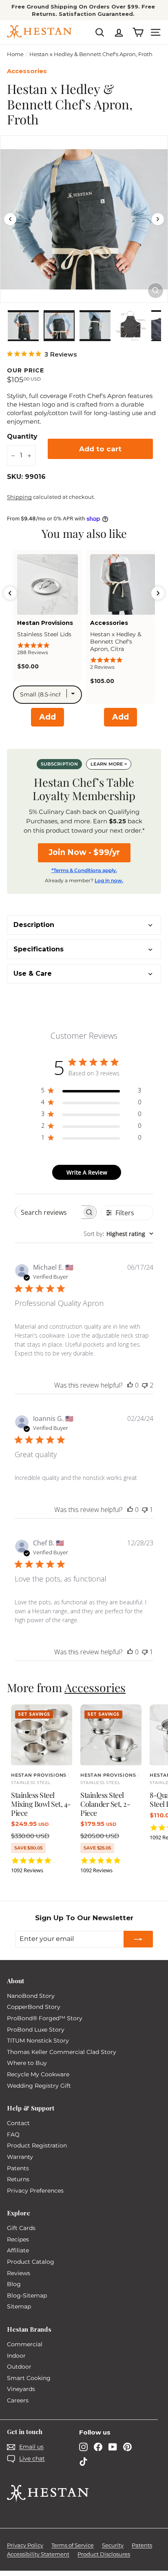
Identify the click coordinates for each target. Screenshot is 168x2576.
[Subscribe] (138, 1939)
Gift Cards (21, 2228)
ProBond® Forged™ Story (45, 2018)
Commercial (25, 2344)
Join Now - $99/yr (84, 852)
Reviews (19, 2273)
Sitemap (19, 2306)
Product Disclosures (104, 2554)
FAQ (13, 2134)
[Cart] (138, 32)
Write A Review (87, 1172)
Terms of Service (73, 2545)
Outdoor (19, 2367)
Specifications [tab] (39, 949)
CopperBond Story (34, 2007)
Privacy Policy (25, 2545)
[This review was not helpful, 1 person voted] (145, 1510)
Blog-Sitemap (27, 2295)
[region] (84, 219)
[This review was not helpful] (145, 1385)
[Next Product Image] (158, 219)
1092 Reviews (27, 1870)
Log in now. (109, 880)
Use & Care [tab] (33, 974)
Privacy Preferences (35, 2191)
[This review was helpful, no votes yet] (130, 1385)
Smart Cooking (29, 2378)
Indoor (16, 2356)
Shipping (19, 497)
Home (15, 54)
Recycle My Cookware (38, 2074)
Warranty (20, 2157)
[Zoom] (156, 290)
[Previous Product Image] (10, 219)
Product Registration (37, 2145)
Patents (18, 2168)
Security (113, 2545)
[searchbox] (48, 1212)
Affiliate (18, 2250)
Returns (18, 2179)
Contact (18, 2123)
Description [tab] (34, 925)
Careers (18, 2400)
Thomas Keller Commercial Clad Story (62, 2052)
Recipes (18, 2239)
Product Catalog (31, 2262)
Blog (14, 2284)
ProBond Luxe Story (36, 2030)
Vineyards (21, 2389)
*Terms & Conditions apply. (84, 870)
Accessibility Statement (38, 2554)
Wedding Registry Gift (39, 2086)
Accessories (95, 1687)
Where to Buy (27, 2063)
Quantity (22, 436)
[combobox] (118, 1234)
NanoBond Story (31, 1996)
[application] (83, 10)
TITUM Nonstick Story (38, 2041)
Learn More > (109, 764)
